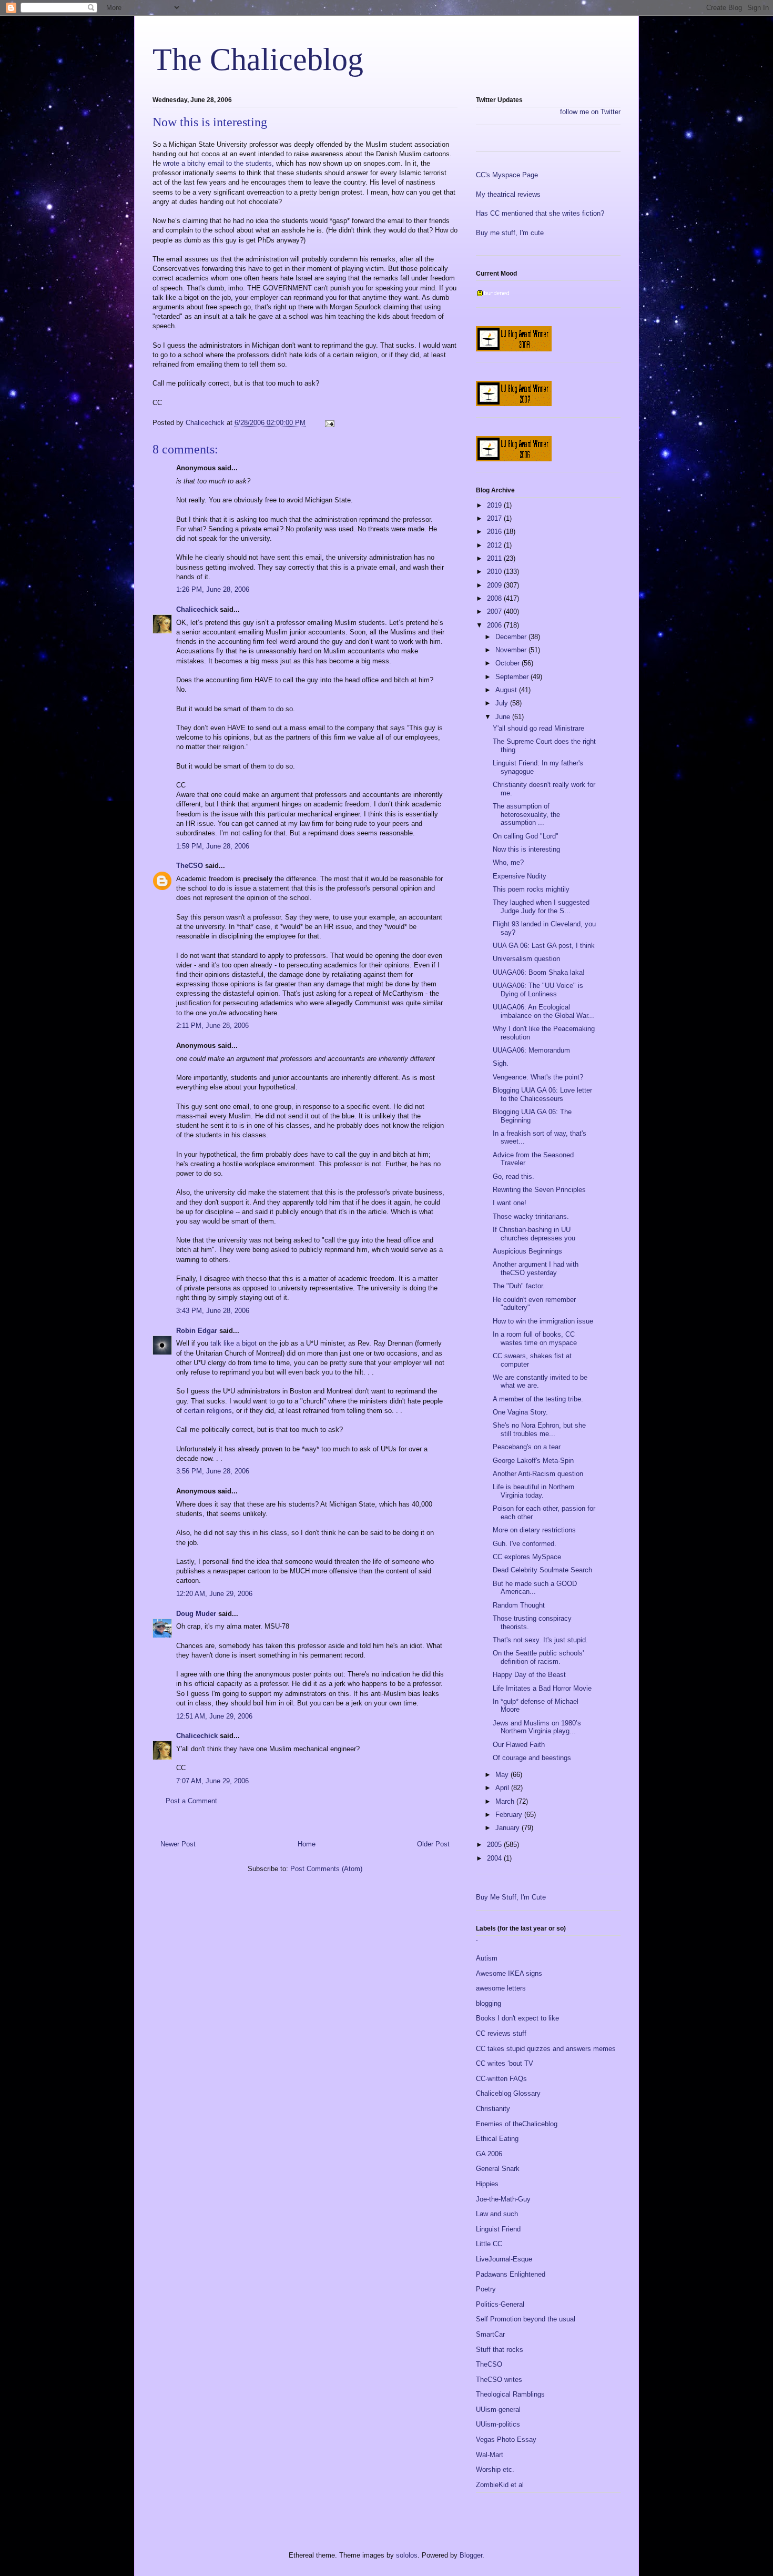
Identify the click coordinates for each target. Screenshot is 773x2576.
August (507, 690)
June (504, 717)
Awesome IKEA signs (509, 1973)
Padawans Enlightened (511, 2274)
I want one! (510, 1203)
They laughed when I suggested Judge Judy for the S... (541, 907)
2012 (495, 545)
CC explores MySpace (527, 1557)
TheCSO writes (499, 2380)
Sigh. (501, 1063)
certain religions (208, 1411)
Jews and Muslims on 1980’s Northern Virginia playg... (537, 1727)
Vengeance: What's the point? (538, 1077)
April (503, 1788)
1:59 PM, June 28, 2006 (213, 846)
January (508, 1828)
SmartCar (490, 2334)
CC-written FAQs (501, 2079)
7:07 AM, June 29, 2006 (212, 1781)
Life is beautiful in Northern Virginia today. (533, 1491)
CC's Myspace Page (507, 175)
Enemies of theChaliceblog (517, 2124)
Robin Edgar (197, 1331)
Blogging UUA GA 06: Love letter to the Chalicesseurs (542, 1094)
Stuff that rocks (500, 2350)
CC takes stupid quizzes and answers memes (546, 2049)
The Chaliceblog (258, 59)
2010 (495, 572)
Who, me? (508, 862)
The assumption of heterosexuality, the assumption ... (526, 814)
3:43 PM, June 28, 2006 (213, 1311)
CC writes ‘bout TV (505, 2063)
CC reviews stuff (501, 2033)
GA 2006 (489, 2154)
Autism (487, 1958)
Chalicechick (197, 609)
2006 (495, 625)
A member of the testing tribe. (538, 1399)
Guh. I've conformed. (525, 1544)
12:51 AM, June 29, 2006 (214, 1716)
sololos (407, 2555)
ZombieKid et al (500, 2485)
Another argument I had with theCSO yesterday (536, 1269)
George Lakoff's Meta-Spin (533, 1461)
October (508, 663)
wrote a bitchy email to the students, (220, 163)
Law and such (497, 2214)
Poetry (486, 2289)
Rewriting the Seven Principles (539, 1190)
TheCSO (190, 866)
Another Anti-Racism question (538, 1474)
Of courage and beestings (532, 1758)
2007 (495, 612)
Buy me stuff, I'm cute (510, 233)
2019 (495, 505)
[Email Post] (329, 423)
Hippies (487, 2184)
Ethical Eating (497, 2139)
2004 (495, 1858)
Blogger (471, 2555)
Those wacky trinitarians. (531, 1216)
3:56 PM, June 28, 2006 (213, 1471)
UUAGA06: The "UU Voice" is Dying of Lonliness (538, 990)
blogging (489, 2003)
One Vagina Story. (520, 1412)
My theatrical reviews (508, 194)
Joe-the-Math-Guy (503, 2199)
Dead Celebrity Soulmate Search (542, 1570)
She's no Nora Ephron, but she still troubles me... (539, 1430)
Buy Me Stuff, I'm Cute (511, 1897)
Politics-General (500, 2304)
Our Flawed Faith (519, 1745)
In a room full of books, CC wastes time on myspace (535, 1338)
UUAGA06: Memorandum (531, 1050)
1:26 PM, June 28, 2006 (213, 589)
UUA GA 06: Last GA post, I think (544, 946)
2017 (495, 518)
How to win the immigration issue (543, 1321)
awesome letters (501, 1988)
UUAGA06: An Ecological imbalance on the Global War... (543, 1011)
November (512, 650)
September (513, 677)
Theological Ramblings (510, 2394)
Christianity (493, 2109)
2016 (495, 532)
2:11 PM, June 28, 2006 (212, 1026)
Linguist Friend (498, 2229)
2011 (495, 558)
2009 (495, 585)
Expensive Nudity (520, 876)
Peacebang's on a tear (527, 1447)
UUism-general (498, 2410)
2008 (495, 598)
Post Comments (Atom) (326, 1869)
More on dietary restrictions (534, 1530)
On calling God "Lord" (526, 836)
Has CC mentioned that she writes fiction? (540, 213)
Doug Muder (196, 1614)
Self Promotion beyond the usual (526, 2319)
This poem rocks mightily (531, 889)
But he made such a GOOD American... (535, 1588)
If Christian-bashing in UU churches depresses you (534, 1234)
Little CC (489, 2244)
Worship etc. (495, 2469)
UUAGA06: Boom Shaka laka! (539, 972)
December (512, 637)
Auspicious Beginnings (527, 1251)
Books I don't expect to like (517, 2018)
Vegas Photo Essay (506, 2439)
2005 (495, 1845)
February (510, 1815)
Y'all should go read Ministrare (538, 728)
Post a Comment (191, 1801)
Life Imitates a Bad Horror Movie (542, 1688)
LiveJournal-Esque (504, 2259)
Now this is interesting (526, 849)
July (503, 703)
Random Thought (519, 1605)
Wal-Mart (490, 2455)
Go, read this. (513, 1176)
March (506, 1801)
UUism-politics (498, 2424)
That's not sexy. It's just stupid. (540, 1640)
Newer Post (178, 1844)
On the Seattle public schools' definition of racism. (538, 1657)
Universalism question (526, 959)
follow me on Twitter (590, 112)
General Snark (498, 2169)
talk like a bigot (233, 1343)
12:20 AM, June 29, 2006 (214, 1594)
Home (307, 1844)
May (503, 1775)
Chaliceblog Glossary (508, 2093)
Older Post (433, 1844)
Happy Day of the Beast (529, 1675)
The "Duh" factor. (519, 1286)
